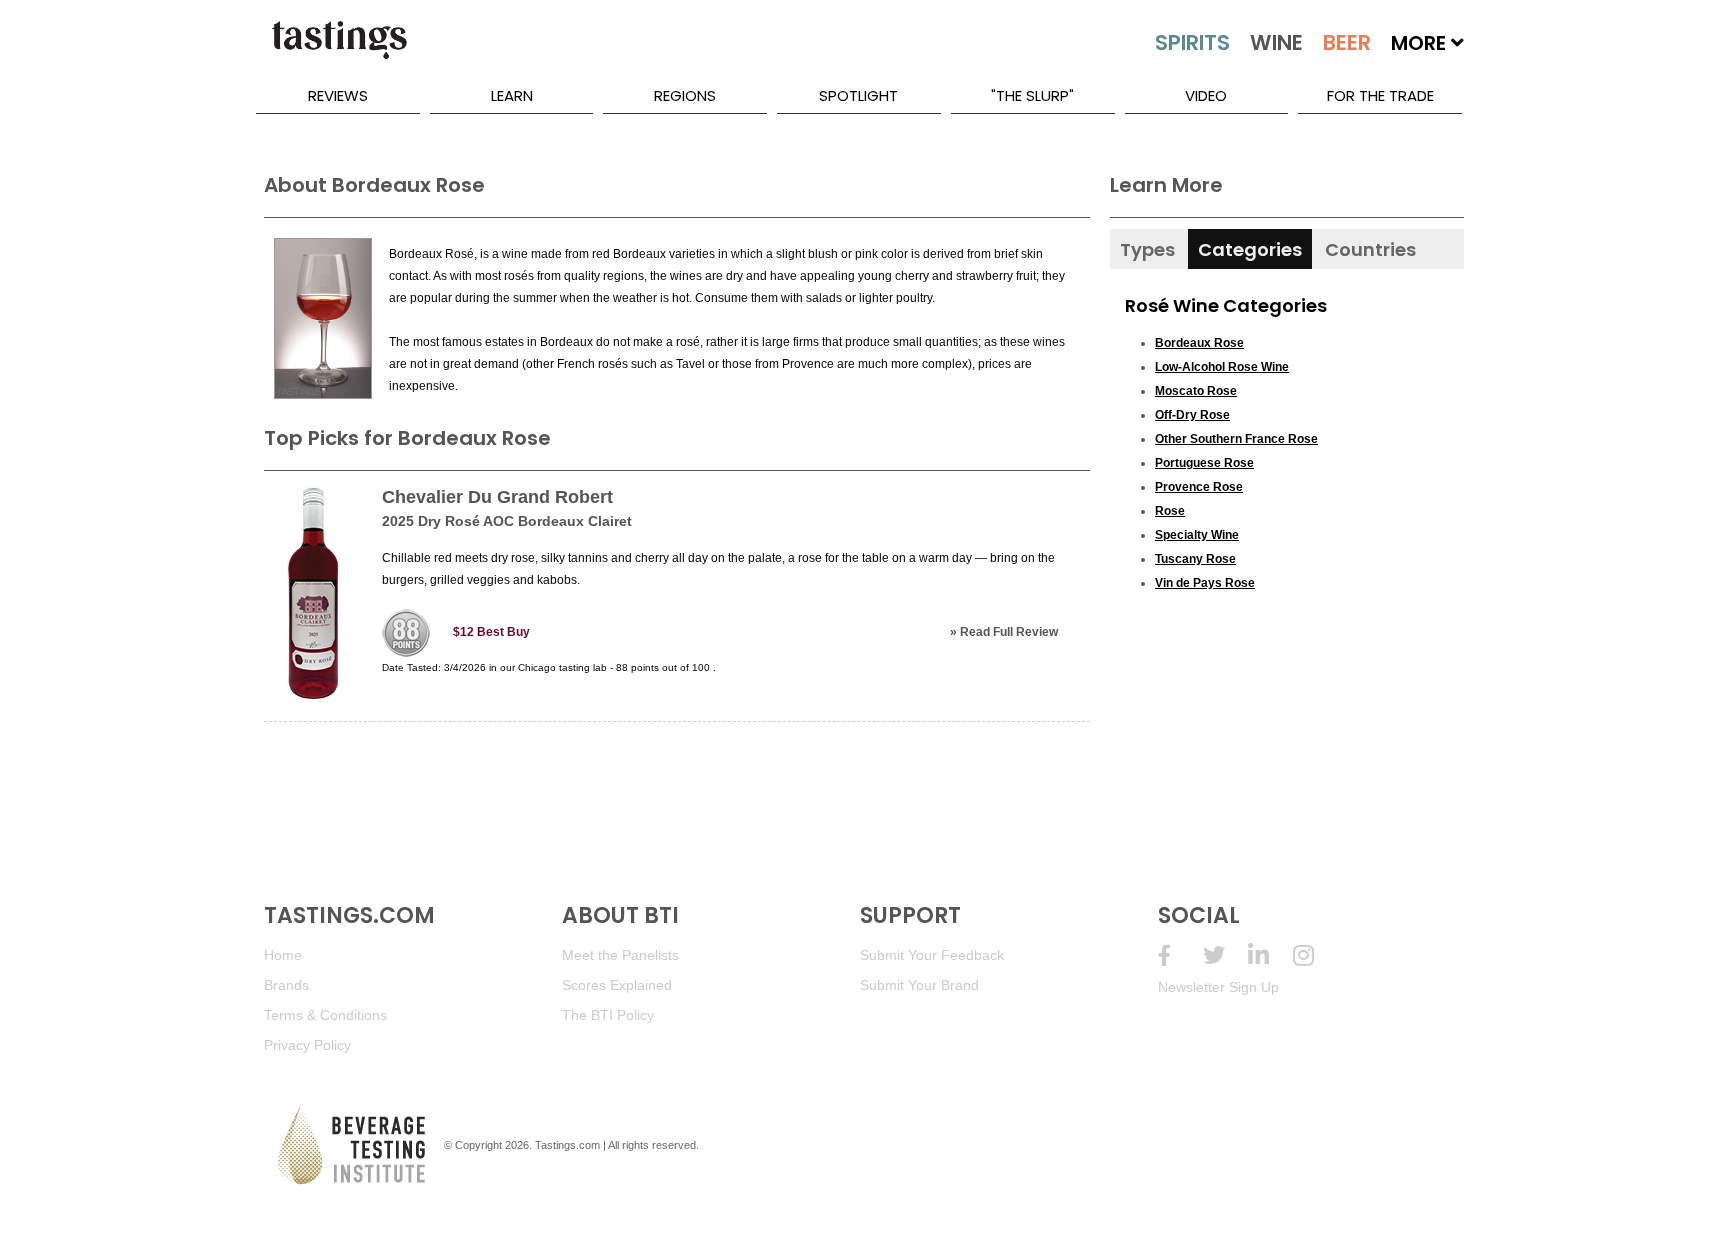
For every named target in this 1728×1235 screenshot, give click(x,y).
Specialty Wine (1197, 535)
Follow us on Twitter (1225, 955)
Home (283, 955)
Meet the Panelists (620, 955)
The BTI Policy (608, 1015)
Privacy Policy (307, 1045)
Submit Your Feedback (932, 955)
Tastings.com (567, 1145)
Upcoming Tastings (1315, 955)
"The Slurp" (1032, 95)
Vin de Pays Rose (1205, 583)
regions (685, 95)
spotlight (858, 95)
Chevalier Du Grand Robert (497, 497)
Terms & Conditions (325, 1015)
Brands (286, 985)
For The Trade (1380, 95)
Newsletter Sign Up (1218, 987)
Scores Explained (617, 985)
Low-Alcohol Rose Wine (1222, 367)
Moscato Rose (1196, 391)
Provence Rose (1199, 487)
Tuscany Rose (1195, 559)
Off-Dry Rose (1192, 415)
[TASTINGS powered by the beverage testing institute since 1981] (339, 50)
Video (1206, 95)
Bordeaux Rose (1199, 343)
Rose (1170, 511)
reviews (338, 95)
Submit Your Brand (919, 985)
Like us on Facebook (1180, 955)
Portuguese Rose (1204, 463)
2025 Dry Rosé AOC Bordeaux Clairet (507, 521)
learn (512, 95)
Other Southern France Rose (1236, 439)
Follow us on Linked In (1270, 955)
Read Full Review (1009, 632)
